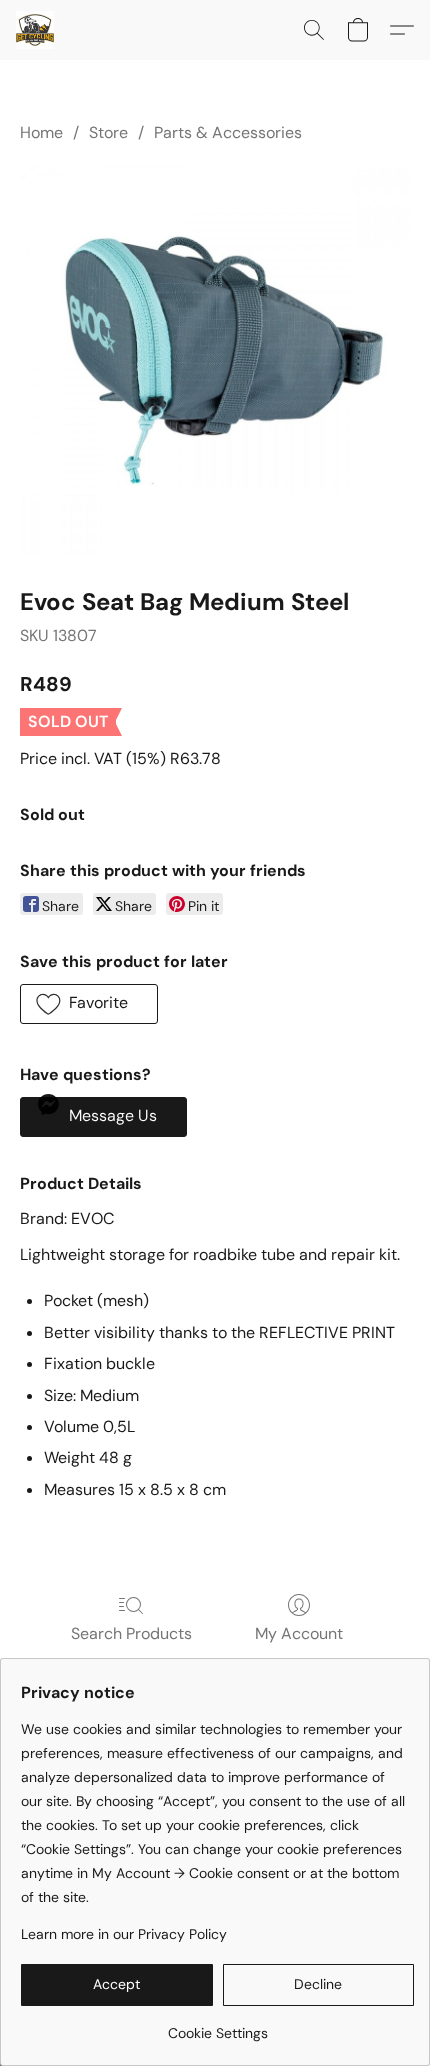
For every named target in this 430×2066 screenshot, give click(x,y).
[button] (36, 30)
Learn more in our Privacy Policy (124, 1934)
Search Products (131, 1633)
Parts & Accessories (228, 132)
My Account (299, 1633)
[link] (217, 2025)
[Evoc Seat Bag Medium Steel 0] (215, 361)
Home (41, 132)
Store (108, 132)
